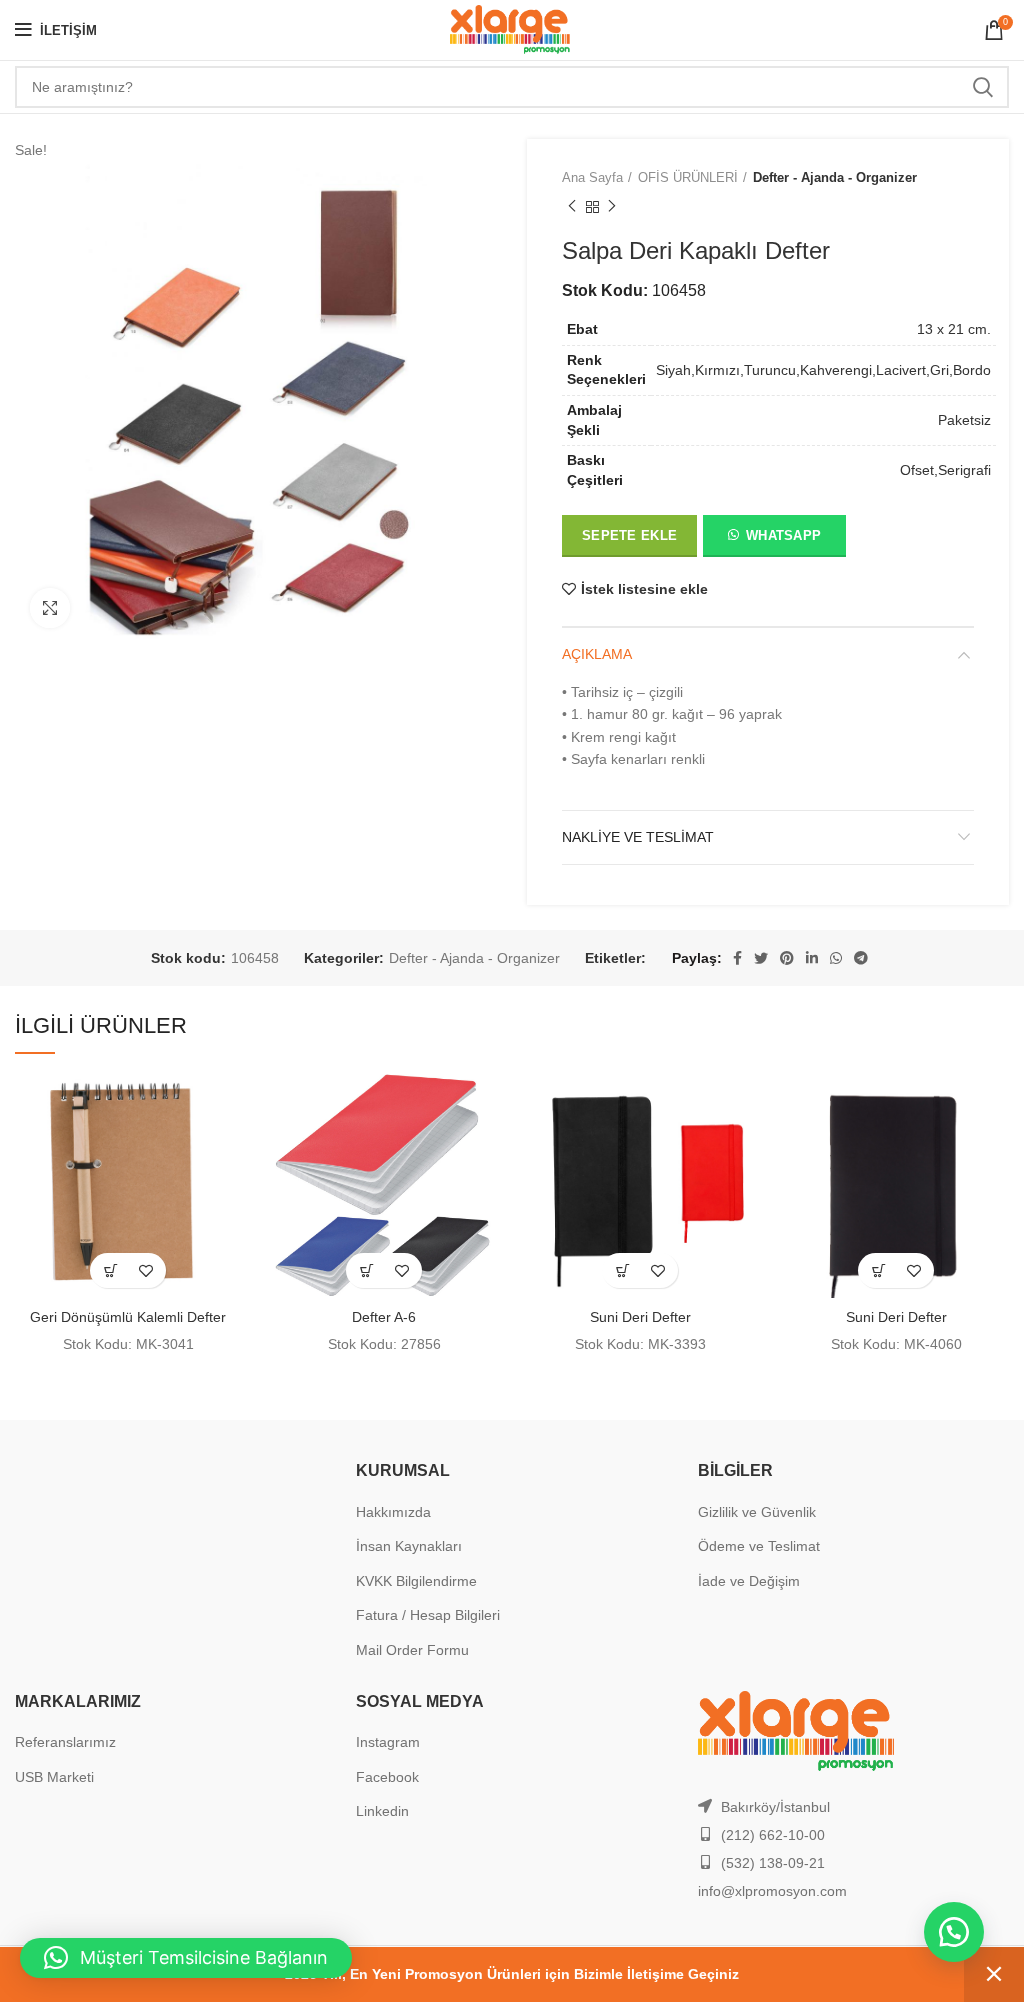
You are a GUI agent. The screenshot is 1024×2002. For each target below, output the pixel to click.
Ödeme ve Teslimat (759, 1546)
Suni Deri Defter (640, 1317)
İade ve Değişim (749, 1581)
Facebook (387, 1777)
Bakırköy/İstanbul (775, 1807)
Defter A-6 (384, 1317)
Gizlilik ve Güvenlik (757, 1512)
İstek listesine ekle (644, 589)
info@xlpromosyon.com (772, 1891)
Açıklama (597, 654)
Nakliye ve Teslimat (638, 837)
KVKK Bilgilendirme (416, 1581)
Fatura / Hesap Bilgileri (428, 1615)
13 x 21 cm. (954, 329)
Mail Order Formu (412, 1650)
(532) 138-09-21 (773, 1863)
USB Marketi (54, 1777)
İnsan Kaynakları (409, 1546)
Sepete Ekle (629, 535)
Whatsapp (783, 535)
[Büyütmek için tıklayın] (50, 608)
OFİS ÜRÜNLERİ (688, 177)
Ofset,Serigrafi (945, 470)
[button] (773, 540)
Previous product (572, 207)
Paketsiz (964, 420)
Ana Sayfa (592, 177)
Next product (612, 207)
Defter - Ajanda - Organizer (835, 177)
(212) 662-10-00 (773, 1835)
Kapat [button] (994, 1974)
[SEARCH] (982, 87)
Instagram (388, 1742)
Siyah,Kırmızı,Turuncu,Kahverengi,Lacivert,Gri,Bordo (823, 370)
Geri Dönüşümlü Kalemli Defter (128, 1317)
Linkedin (382, 1811)
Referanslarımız (65, 1742)
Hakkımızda (393, 1512)
